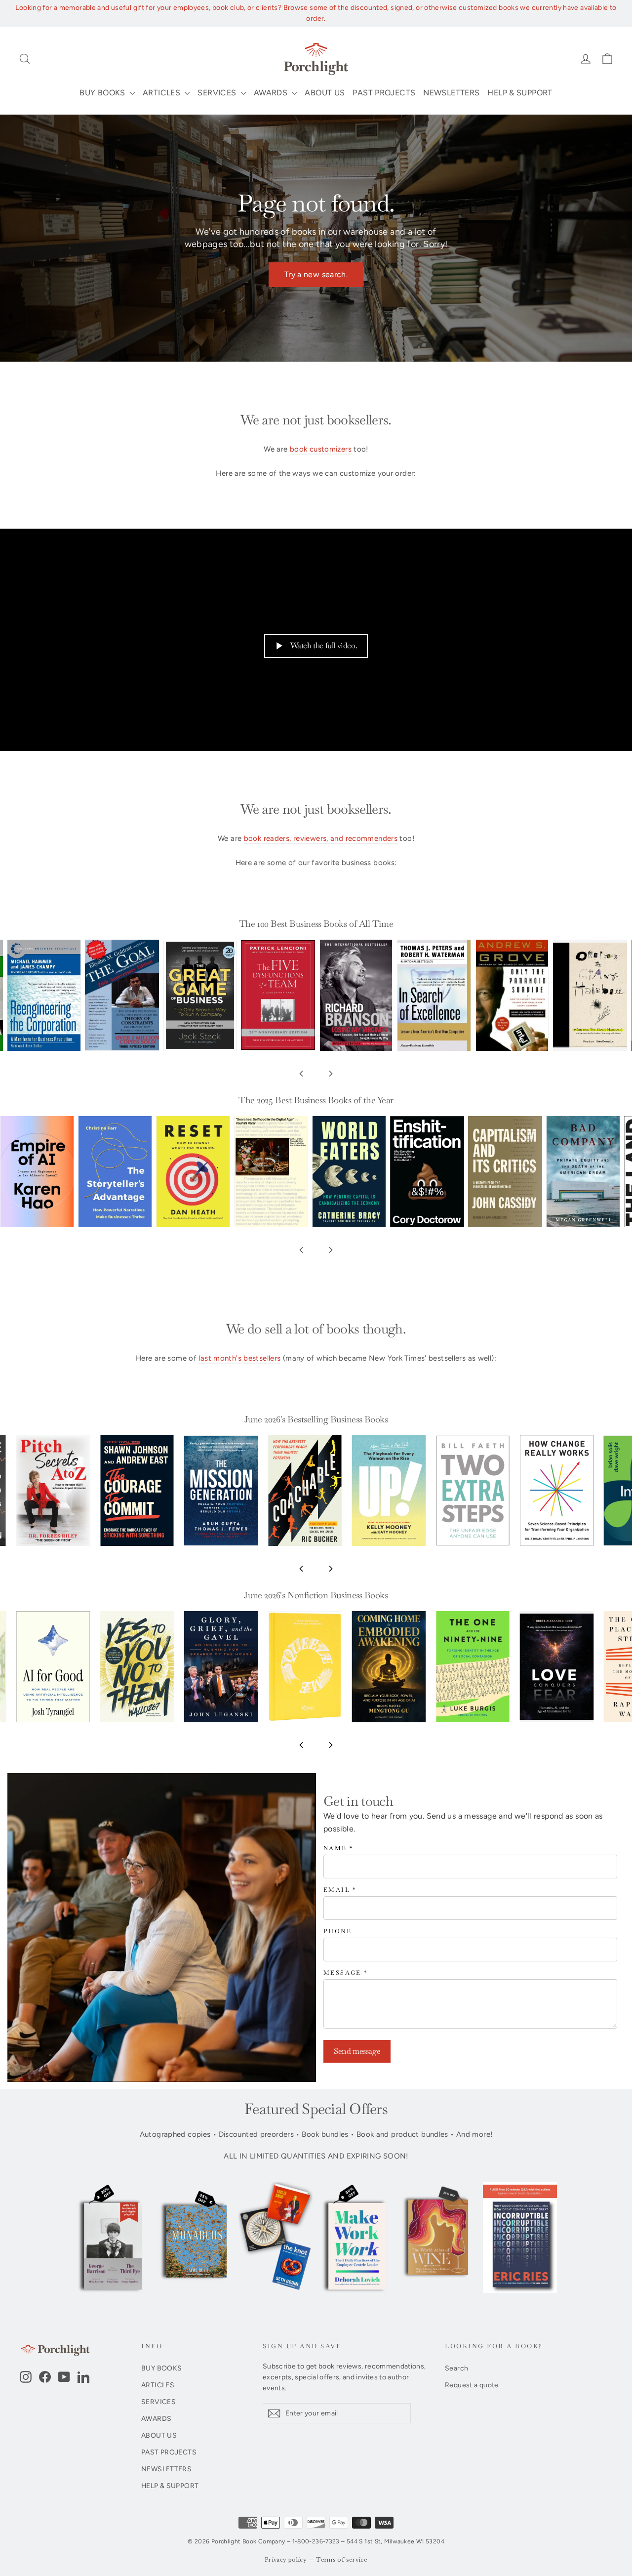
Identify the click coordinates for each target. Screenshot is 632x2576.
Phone (337, 1932)
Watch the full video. (324, 645)
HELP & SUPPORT (520, 93)
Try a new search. (316, 274)
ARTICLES (162, 93)
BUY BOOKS (103, 93)
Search (456, 2368)
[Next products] (331, 1074)
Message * (346, 1973)
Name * (338, 1849)
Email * (340, 1890)
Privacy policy (286, 2560)
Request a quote (472, 2385)
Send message (357, 2051)
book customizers (321, 449)
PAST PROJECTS (384, 93)
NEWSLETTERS (451, 93)
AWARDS (272, 93)
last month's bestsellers (239, 1358)
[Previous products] (301, 1074)
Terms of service (342, 2560)
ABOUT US (325, 93)
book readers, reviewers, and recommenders (321, 838)
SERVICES (218, 93)
